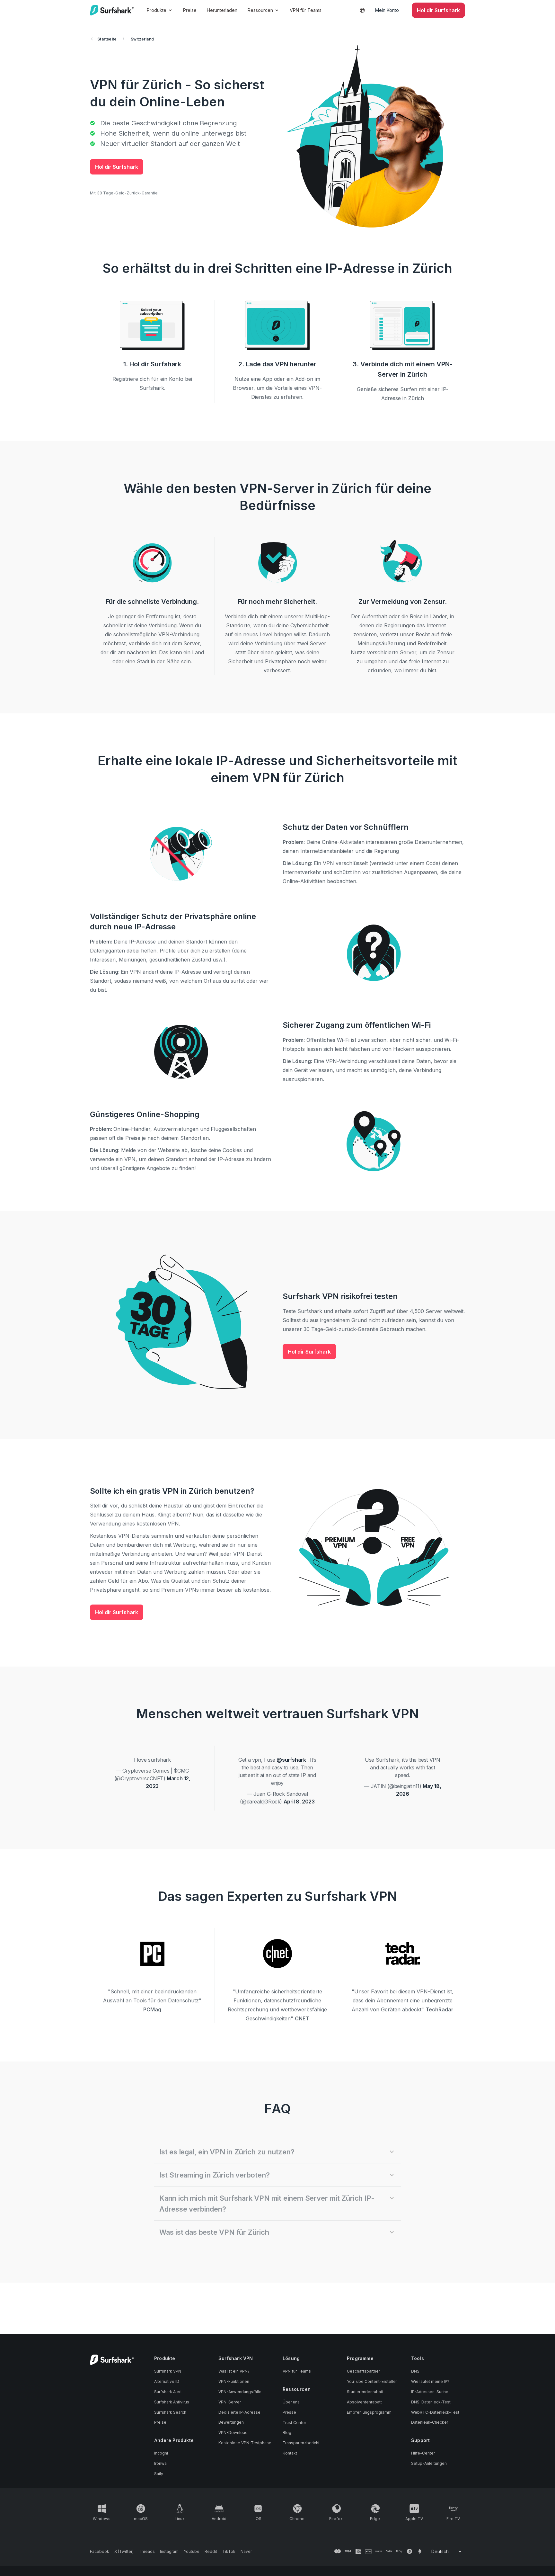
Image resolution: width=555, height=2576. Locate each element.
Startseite (107, 39)
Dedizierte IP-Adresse (239, 2412)
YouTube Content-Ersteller (372, 2381)
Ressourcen (260, 10)
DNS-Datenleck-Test (431, 2402)
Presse (289, 2412)
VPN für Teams (306, 10)
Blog (287, 2433)
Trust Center (294, 2423)
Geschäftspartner (363, 2371)
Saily (159, 2474)
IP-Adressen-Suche (430, 2392)
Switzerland (142, 39)
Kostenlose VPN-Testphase (245, 2443)
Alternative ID (167, 2381)
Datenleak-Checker (430, 2422)
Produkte (157, 10)
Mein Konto (387, 10)
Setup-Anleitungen (429, 2463)
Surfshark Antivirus (172, 2402)
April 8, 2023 (299, 1802)
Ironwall (161, 2463)
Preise (190, 10)
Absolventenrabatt (364, 2402)
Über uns (291, 2402)
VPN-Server (230, 2402)
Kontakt (290, 2453)
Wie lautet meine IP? (430, 2381)
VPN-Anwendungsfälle (240, 2392)
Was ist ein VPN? (234, 2371)
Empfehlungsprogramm (369, 2412)
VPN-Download (233, 2433)
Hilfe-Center (423, 2453)
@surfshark (291, 1760)
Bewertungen (231, 2422)
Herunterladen (222, 10)
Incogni (161, 2453)
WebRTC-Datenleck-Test (435, 2412)
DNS (415, 2371)
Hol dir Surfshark (117, 167)
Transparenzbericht (301, 2443)
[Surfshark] (112, 10)
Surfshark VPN (168, 2371)
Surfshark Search (170, 2412)
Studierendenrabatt (365, 2392)
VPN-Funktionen (234, 2381)
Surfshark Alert (168, 2392)
